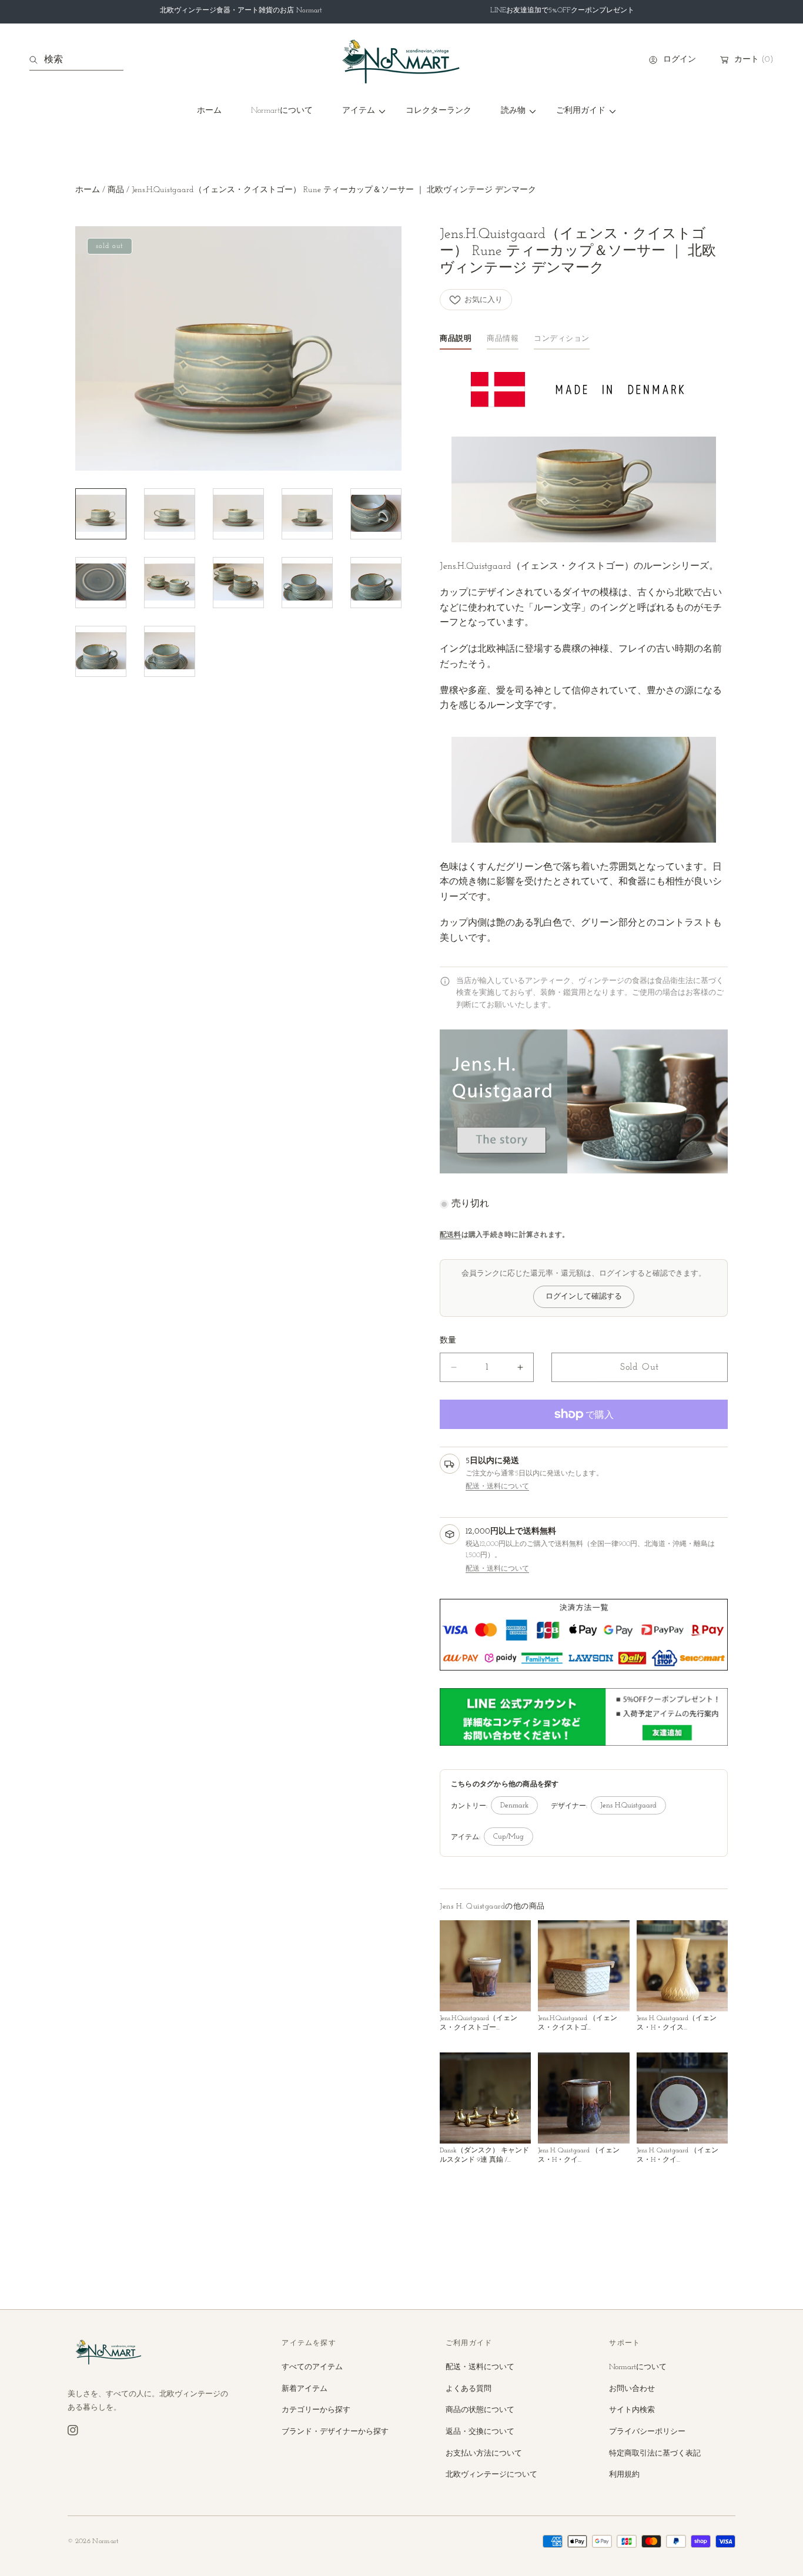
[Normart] (401, 60)
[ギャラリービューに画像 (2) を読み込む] (170, 514)
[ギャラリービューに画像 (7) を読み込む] (170, 583)
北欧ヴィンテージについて (491, 2475)
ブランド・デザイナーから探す (335, 2432)
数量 (448, 1341)
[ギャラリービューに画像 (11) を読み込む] (101, 651)
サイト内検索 (632, 2410)
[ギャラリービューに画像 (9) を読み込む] (307, 583)
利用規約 (624, 2475)
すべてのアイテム (312, 2367)
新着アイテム (305, 2389)
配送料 (451, 1235)
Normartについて (638, 2367)
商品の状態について (480, 2410)
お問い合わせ (632, 2389)
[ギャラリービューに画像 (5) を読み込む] (376, 514)
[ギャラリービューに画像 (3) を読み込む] (238, 514)
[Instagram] (73, 2430)
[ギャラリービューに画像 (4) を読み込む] (307, 514)
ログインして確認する (584, 1297)
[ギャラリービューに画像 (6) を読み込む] (101, 583)
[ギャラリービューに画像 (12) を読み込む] (170, 651)
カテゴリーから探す (316, 2410)
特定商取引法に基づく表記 (655, 2453)
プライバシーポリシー (647, 2432)
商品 (116, 190)
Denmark (514, 1806)
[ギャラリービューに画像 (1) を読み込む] (101, 514)
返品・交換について (480, 2432)
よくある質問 (469, 2389)
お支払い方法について (484, 2453)
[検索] (37, 60)
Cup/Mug (508, 1837)
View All (714, 1907)
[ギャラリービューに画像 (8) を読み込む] (238, 583)
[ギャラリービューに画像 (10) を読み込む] (376, 583)
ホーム (88, 190)
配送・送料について (497, 1487)
